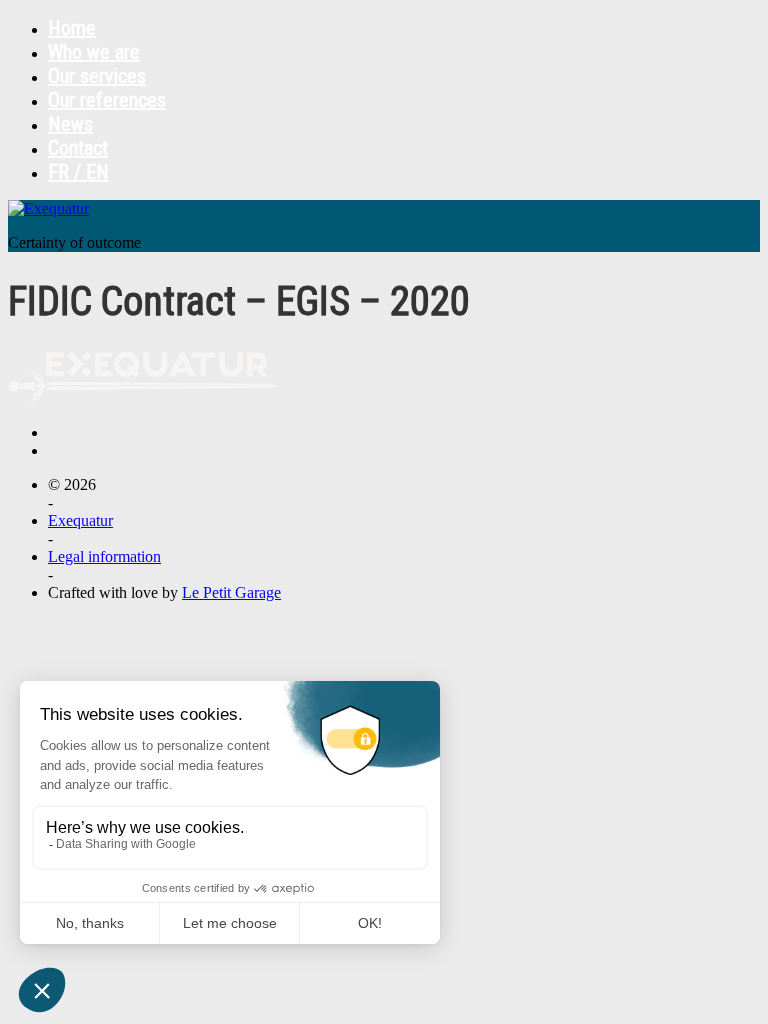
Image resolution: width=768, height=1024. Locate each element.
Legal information (104, 556)
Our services (97, 76)
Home (72, 28)
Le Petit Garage (231, 592)
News (70, 124)
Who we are (94, 52)
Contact (78, 148)
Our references (107, 100)
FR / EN (78, 172)
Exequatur (80, 520)
